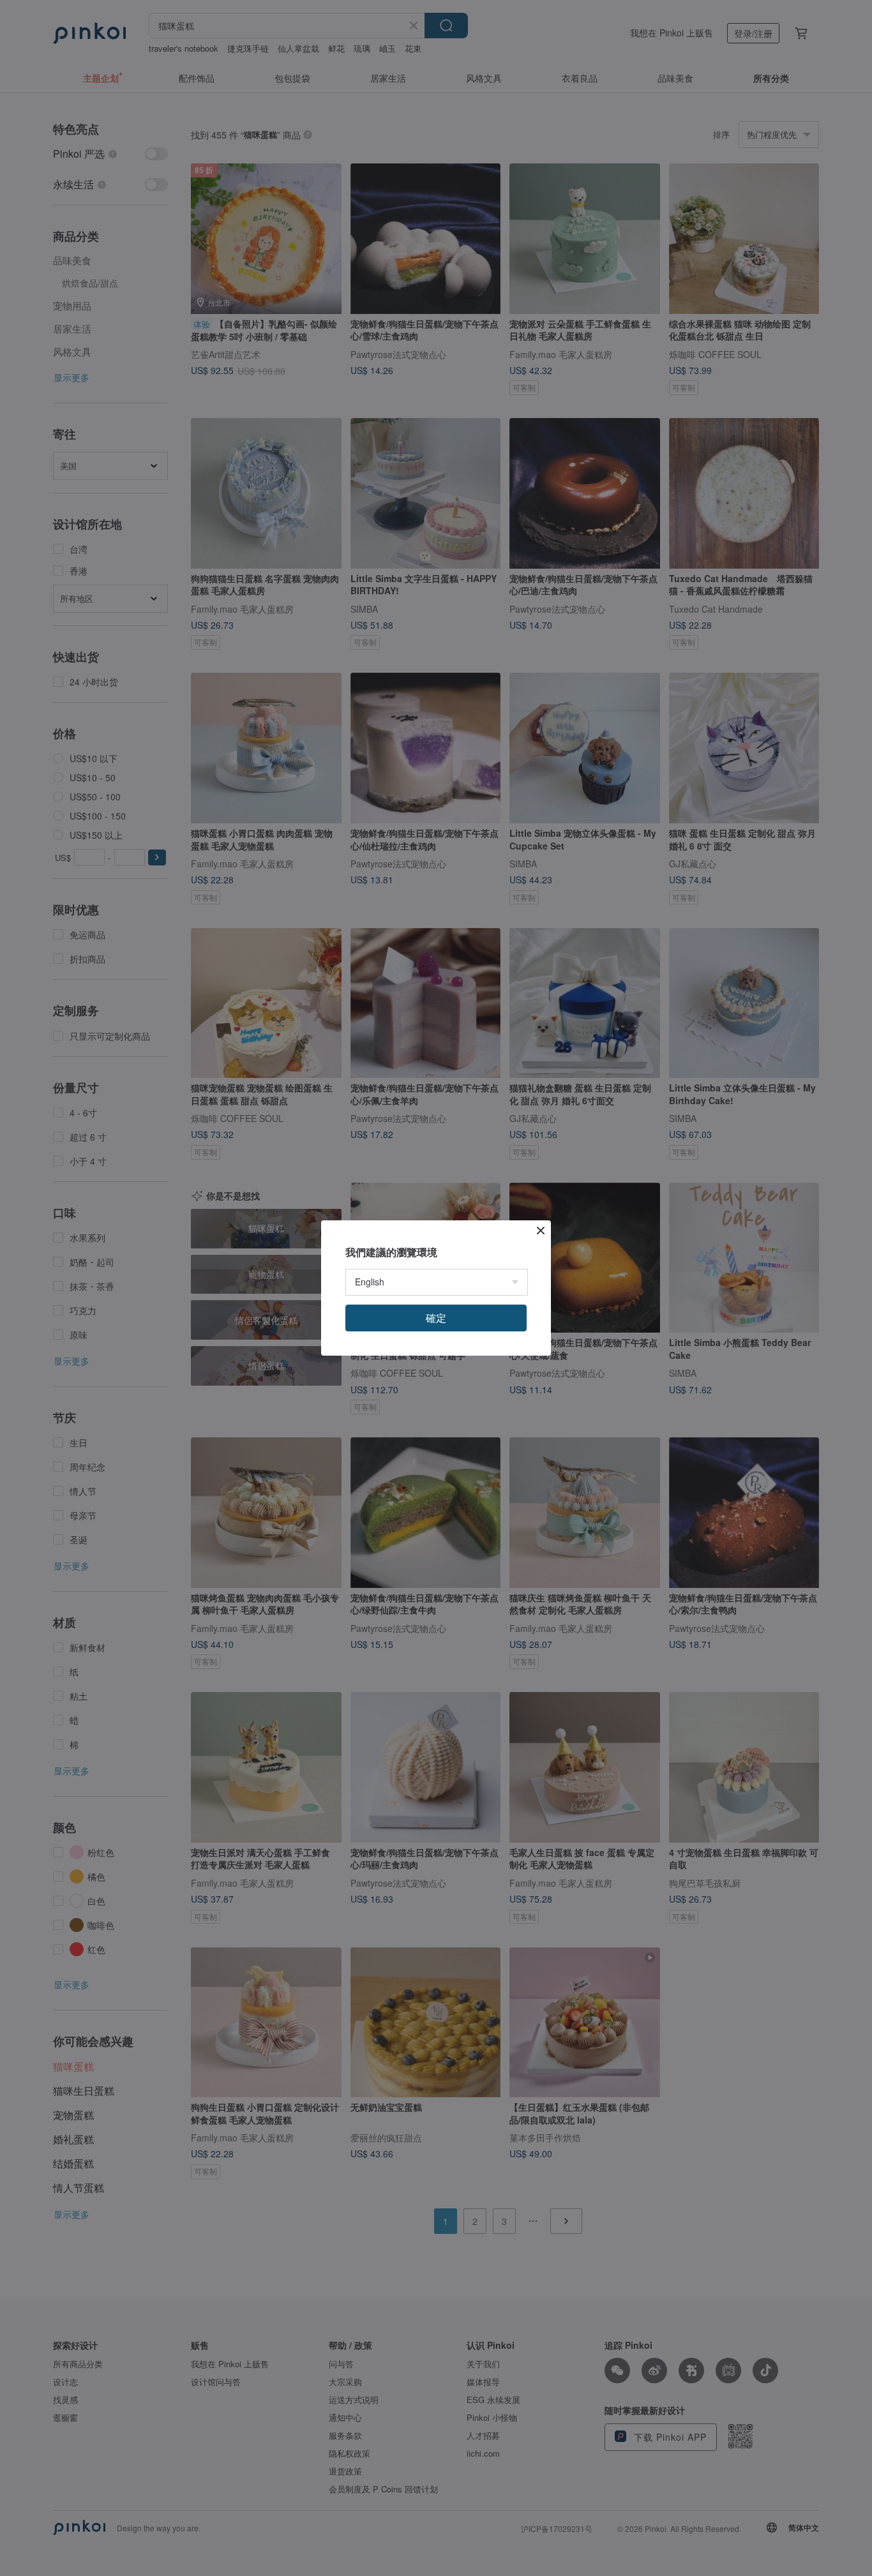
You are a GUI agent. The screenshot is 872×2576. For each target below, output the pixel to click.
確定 (436, 1318)
